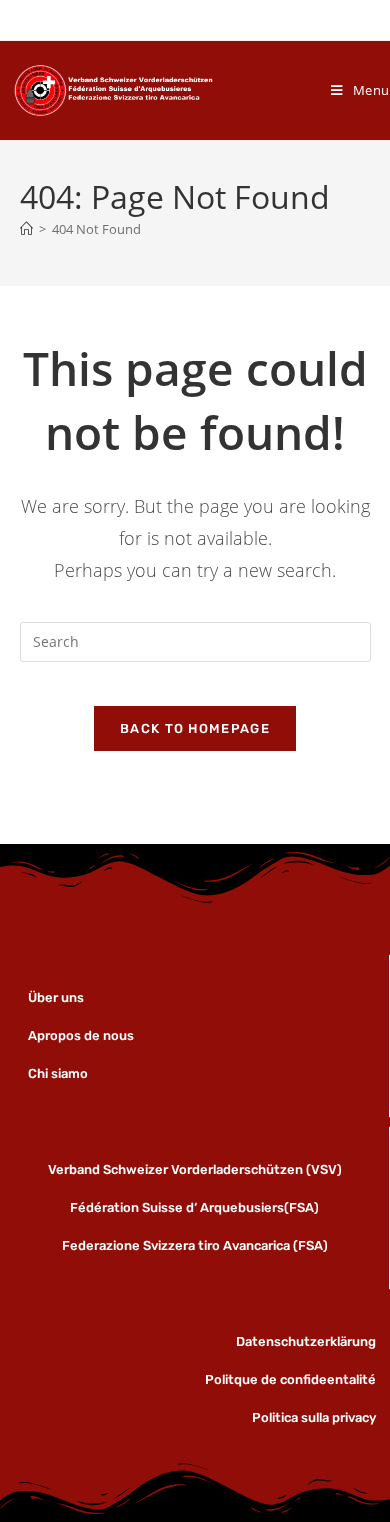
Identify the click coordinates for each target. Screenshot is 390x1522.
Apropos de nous (81, 1035)
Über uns (57, 997)
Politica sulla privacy (314, 1417)
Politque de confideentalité (290, 1379)
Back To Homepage (195, 728)
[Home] (26, 229)
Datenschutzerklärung (306, 1341)
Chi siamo (58, 1073)
